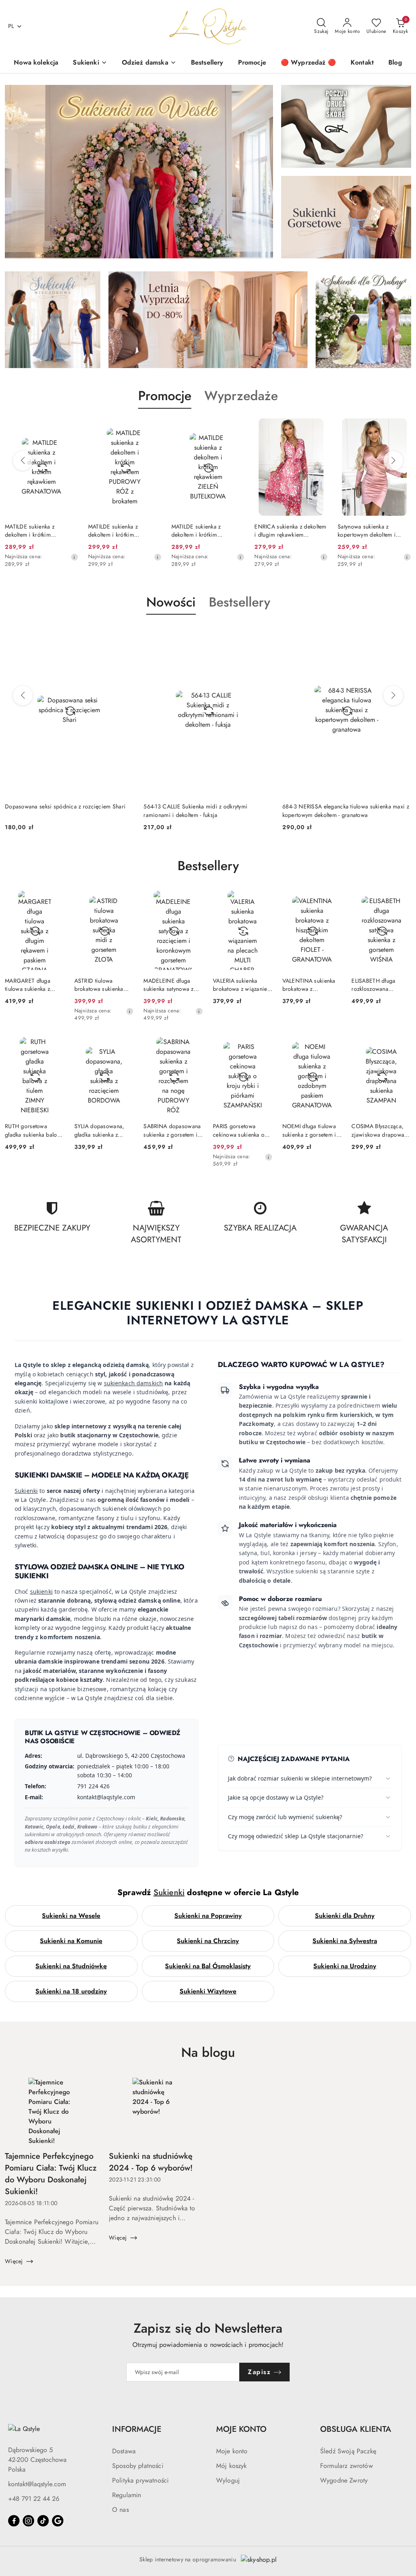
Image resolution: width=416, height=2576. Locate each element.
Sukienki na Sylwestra (345, 1941)
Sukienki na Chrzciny (208, 1941)
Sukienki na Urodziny (345, 1966)
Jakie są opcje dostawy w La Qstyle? (276, 1797)
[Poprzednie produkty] (23, 461)
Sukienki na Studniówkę (71, 1966)
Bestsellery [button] (239, 602)
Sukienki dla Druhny (345, 1916)
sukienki (41, 1591)
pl (11, 26)
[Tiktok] (43, 2521)
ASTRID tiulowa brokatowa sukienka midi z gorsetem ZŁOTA (104, 985)
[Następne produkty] (393, 461)
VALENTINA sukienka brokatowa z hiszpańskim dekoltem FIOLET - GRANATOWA (312, 985)
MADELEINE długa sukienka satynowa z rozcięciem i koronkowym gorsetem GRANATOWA (172, 985)
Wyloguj (228, 2480)
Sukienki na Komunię (71, 1941)
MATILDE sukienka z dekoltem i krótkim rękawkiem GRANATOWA (37, 531)
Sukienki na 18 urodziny (71, 1991)
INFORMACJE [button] (137, 2429)
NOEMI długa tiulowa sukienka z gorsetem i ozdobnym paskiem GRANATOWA (309, 1130)
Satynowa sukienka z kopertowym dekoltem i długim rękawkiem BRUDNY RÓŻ (373, 531)
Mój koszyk (232, 2466)
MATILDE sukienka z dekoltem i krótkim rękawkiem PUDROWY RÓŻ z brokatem (123, 531)
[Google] (58, 2521)
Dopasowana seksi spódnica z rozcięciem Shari (65, 806)
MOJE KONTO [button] (241, 2429)
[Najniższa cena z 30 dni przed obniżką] (74, 557)
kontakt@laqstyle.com (37, 2484)
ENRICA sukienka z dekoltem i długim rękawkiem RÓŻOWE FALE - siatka (290, 531)
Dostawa (124, 2451)
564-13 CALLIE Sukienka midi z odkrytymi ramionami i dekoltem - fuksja (195, 810)
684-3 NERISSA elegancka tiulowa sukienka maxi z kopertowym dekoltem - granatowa (346, 810)
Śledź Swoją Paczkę (348, 2451)
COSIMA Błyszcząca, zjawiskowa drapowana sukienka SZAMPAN (381, 1130)
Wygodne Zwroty (344, 2480)
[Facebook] (14, 2521)
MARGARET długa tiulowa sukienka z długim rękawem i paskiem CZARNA (28, 985)
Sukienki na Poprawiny (208, 1916)
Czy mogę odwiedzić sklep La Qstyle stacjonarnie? (296, 1836)
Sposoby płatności (138, 2466)
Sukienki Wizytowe (208, 1991)
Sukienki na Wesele (71, 1916)
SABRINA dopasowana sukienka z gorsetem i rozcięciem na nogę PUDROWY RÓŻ (172, 1130)
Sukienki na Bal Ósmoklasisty (208, 1966)
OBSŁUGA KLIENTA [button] (356, 2429)
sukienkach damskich (134, 1383)
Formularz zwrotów (347, 2466)
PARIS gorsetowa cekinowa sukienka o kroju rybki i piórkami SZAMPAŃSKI (240, 1130)
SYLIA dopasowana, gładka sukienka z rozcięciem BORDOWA (104, 1130)
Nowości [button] (171, 602)
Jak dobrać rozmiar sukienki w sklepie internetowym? (300, 1778)
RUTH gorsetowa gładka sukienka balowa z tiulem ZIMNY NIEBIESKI (35, 1130)
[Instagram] (28, 2521)
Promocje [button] (165, 396)
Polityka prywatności (140, 2480)
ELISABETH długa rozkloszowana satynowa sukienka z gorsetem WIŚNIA (376, 985)
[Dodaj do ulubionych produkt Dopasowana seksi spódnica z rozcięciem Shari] (124, 634)
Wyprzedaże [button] (241, 396)
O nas (120, 2510)
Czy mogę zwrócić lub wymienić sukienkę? (285, 1817)
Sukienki (26, 1491)
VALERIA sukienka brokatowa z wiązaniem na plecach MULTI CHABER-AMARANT (242, 985)
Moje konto (232, 2451)
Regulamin (127, 2495)
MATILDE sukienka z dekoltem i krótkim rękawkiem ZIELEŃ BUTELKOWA (196, 531)
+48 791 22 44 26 (34, 2499)
